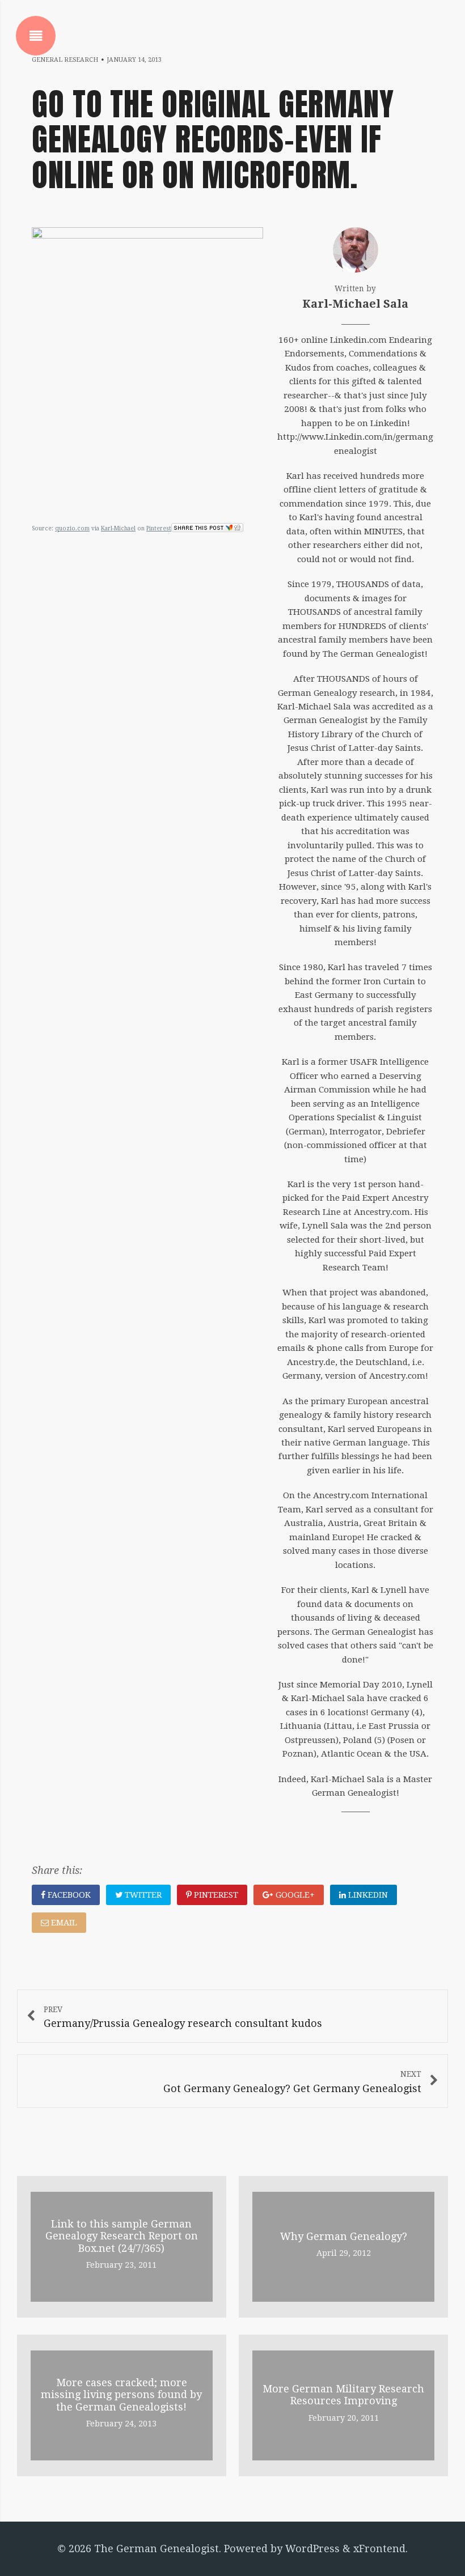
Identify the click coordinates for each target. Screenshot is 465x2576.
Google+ (294, 1895)
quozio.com (72, 528)
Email (63, 1923)
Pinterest (159, 528)
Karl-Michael (118, 528)
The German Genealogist (157, 2549)
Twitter (142, 1895)
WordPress (312, 2549)
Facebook (68, 1895)
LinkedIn (367, 1895)
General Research (65, 60)
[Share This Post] (207, 528)
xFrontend (379, 2549)
